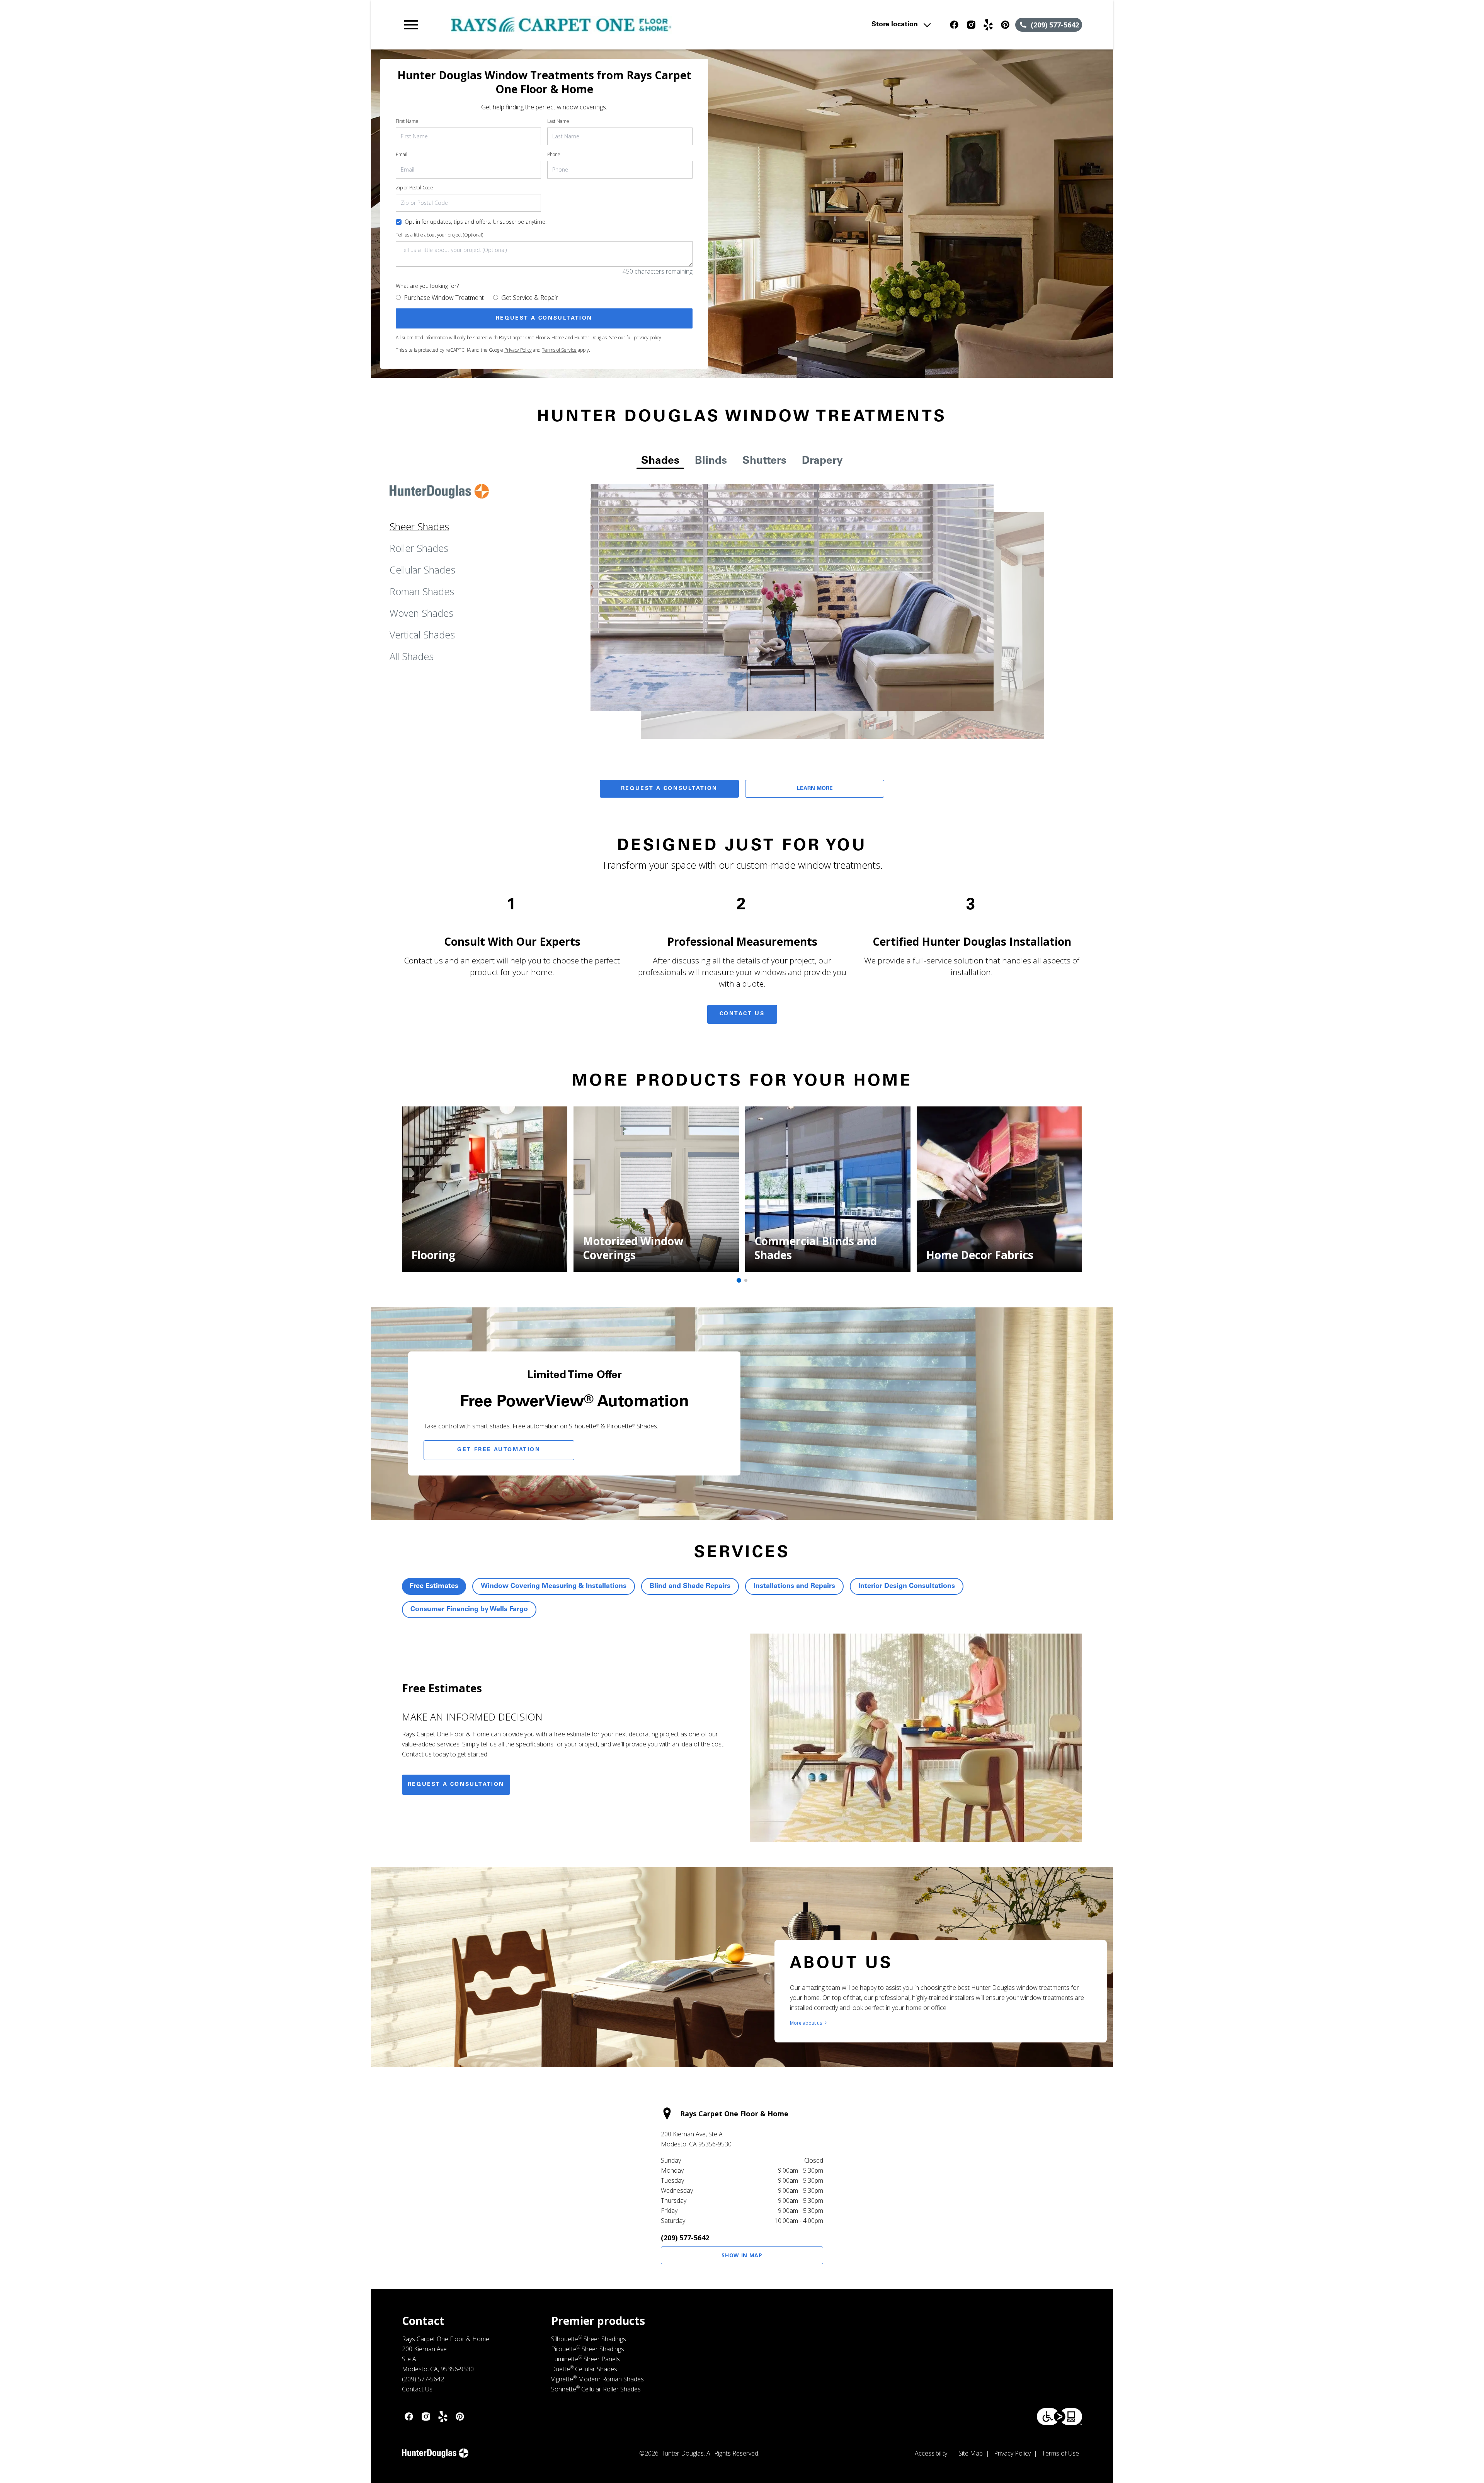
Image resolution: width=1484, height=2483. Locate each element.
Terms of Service (559, 350)
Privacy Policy (518, 350)
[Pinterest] (1005, 25)
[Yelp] (988, 25)
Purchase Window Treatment (444, 298)
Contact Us (742, 1014)
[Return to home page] (562, 25)
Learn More (815, 789)
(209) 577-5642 (685, 2238)
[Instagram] (971, 25)
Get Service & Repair (530, 298)
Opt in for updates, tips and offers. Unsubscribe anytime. (476, 222)
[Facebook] (954, 25)
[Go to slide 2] (746, 1280)
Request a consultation (456, 1785)
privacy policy (648, 338)
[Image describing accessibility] (1059, 2417)
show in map (742, 2255)
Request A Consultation (669, 789)
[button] (411, 25)
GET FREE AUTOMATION (499, 1450)
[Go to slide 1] (739, 1280)
